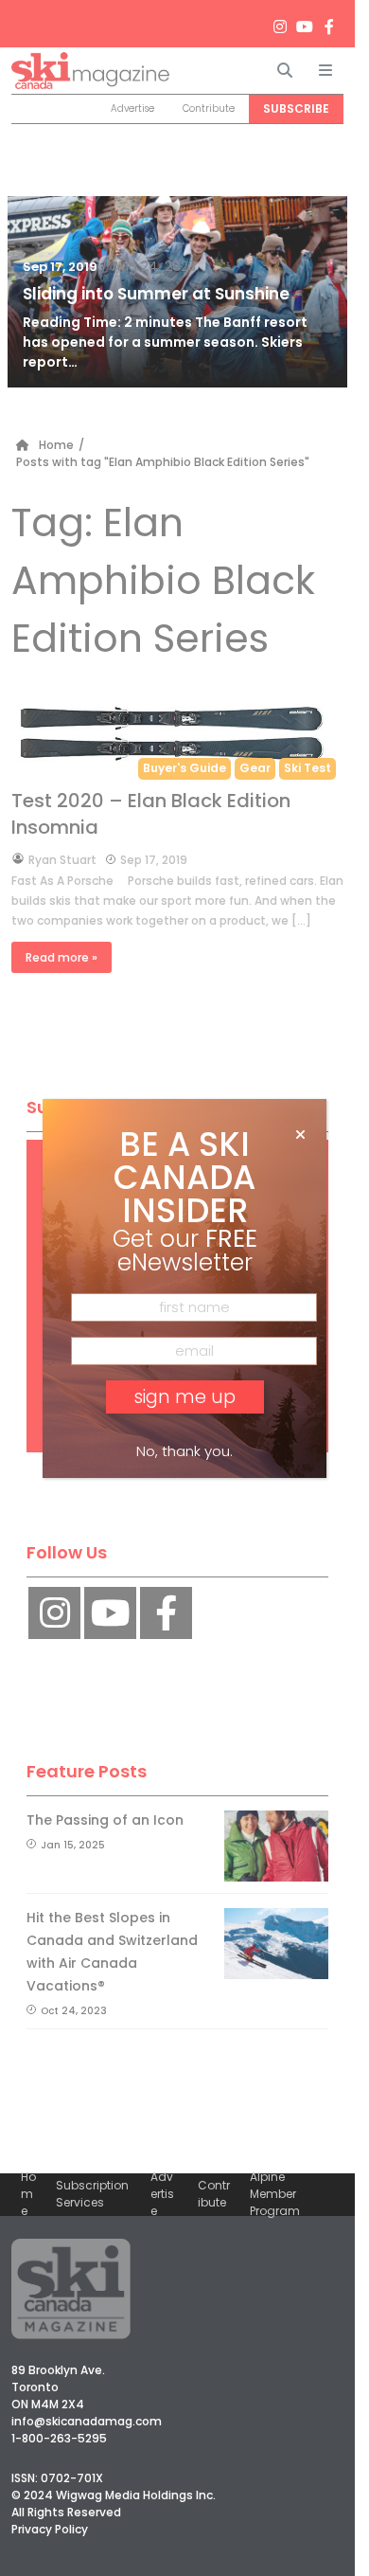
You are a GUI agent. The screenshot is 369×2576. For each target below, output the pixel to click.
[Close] (300, 1135)
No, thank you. (184, 1451)
